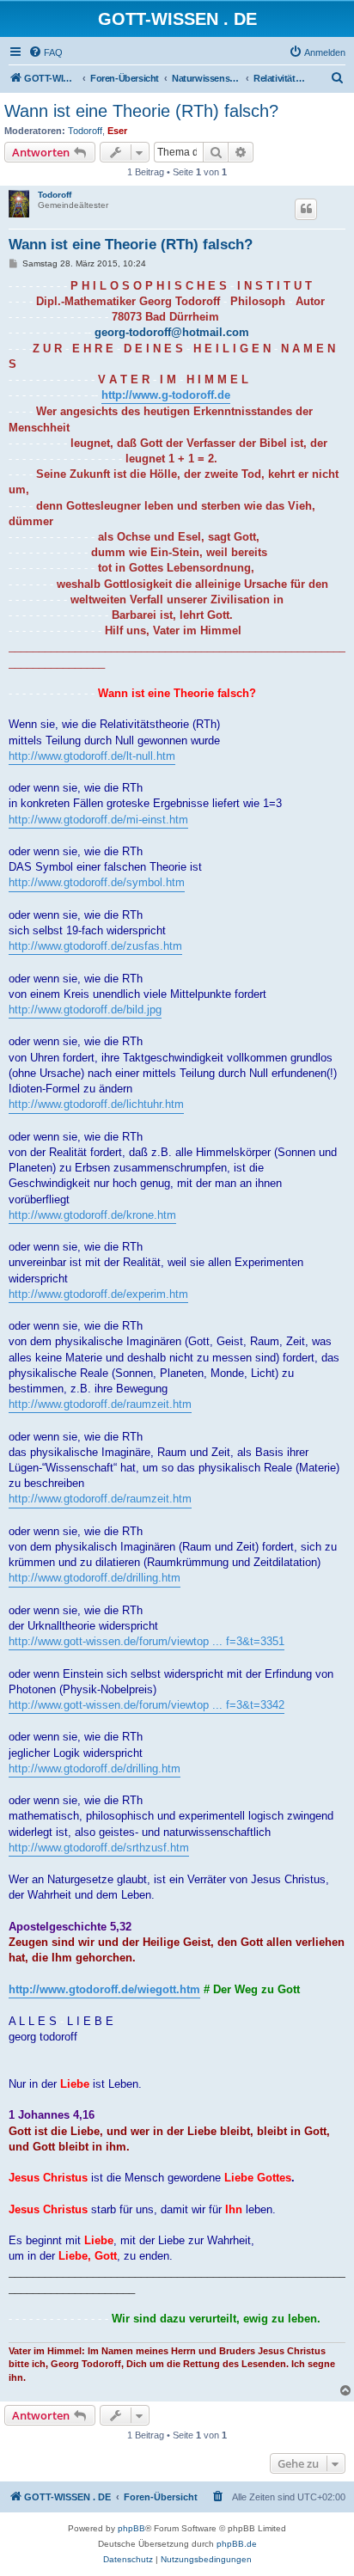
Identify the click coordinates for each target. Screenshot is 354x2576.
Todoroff (85, 131)
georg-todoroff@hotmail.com (172, 332)
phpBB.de (237, 2544)
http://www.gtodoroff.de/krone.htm (92, 1215)
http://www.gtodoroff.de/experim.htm (98, 1294)
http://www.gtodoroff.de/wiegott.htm (104, 1989)
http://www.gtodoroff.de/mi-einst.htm (98, 820)
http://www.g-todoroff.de (166, 395)
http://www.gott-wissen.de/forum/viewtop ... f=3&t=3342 (146, 1705)
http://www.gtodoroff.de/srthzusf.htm (99, 1848)
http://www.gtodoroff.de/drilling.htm (95, 1578)
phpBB (131, 2528)
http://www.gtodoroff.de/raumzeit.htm (100, 1404)
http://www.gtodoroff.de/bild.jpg (85, 1010)
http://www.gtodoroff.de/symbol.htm (97, 882)
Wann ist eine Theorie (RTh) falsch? (141, 111)
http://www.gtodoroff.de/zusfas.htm (95, 946)
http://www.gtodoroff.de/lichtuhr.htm (96, 1104)
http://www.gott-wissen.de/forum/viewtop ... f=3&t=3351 (146, 1641)
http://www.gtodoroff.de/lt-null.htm (92, 756)
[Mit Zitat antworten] (306, 209)
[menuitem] (46, 52)
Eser (117, 131)
